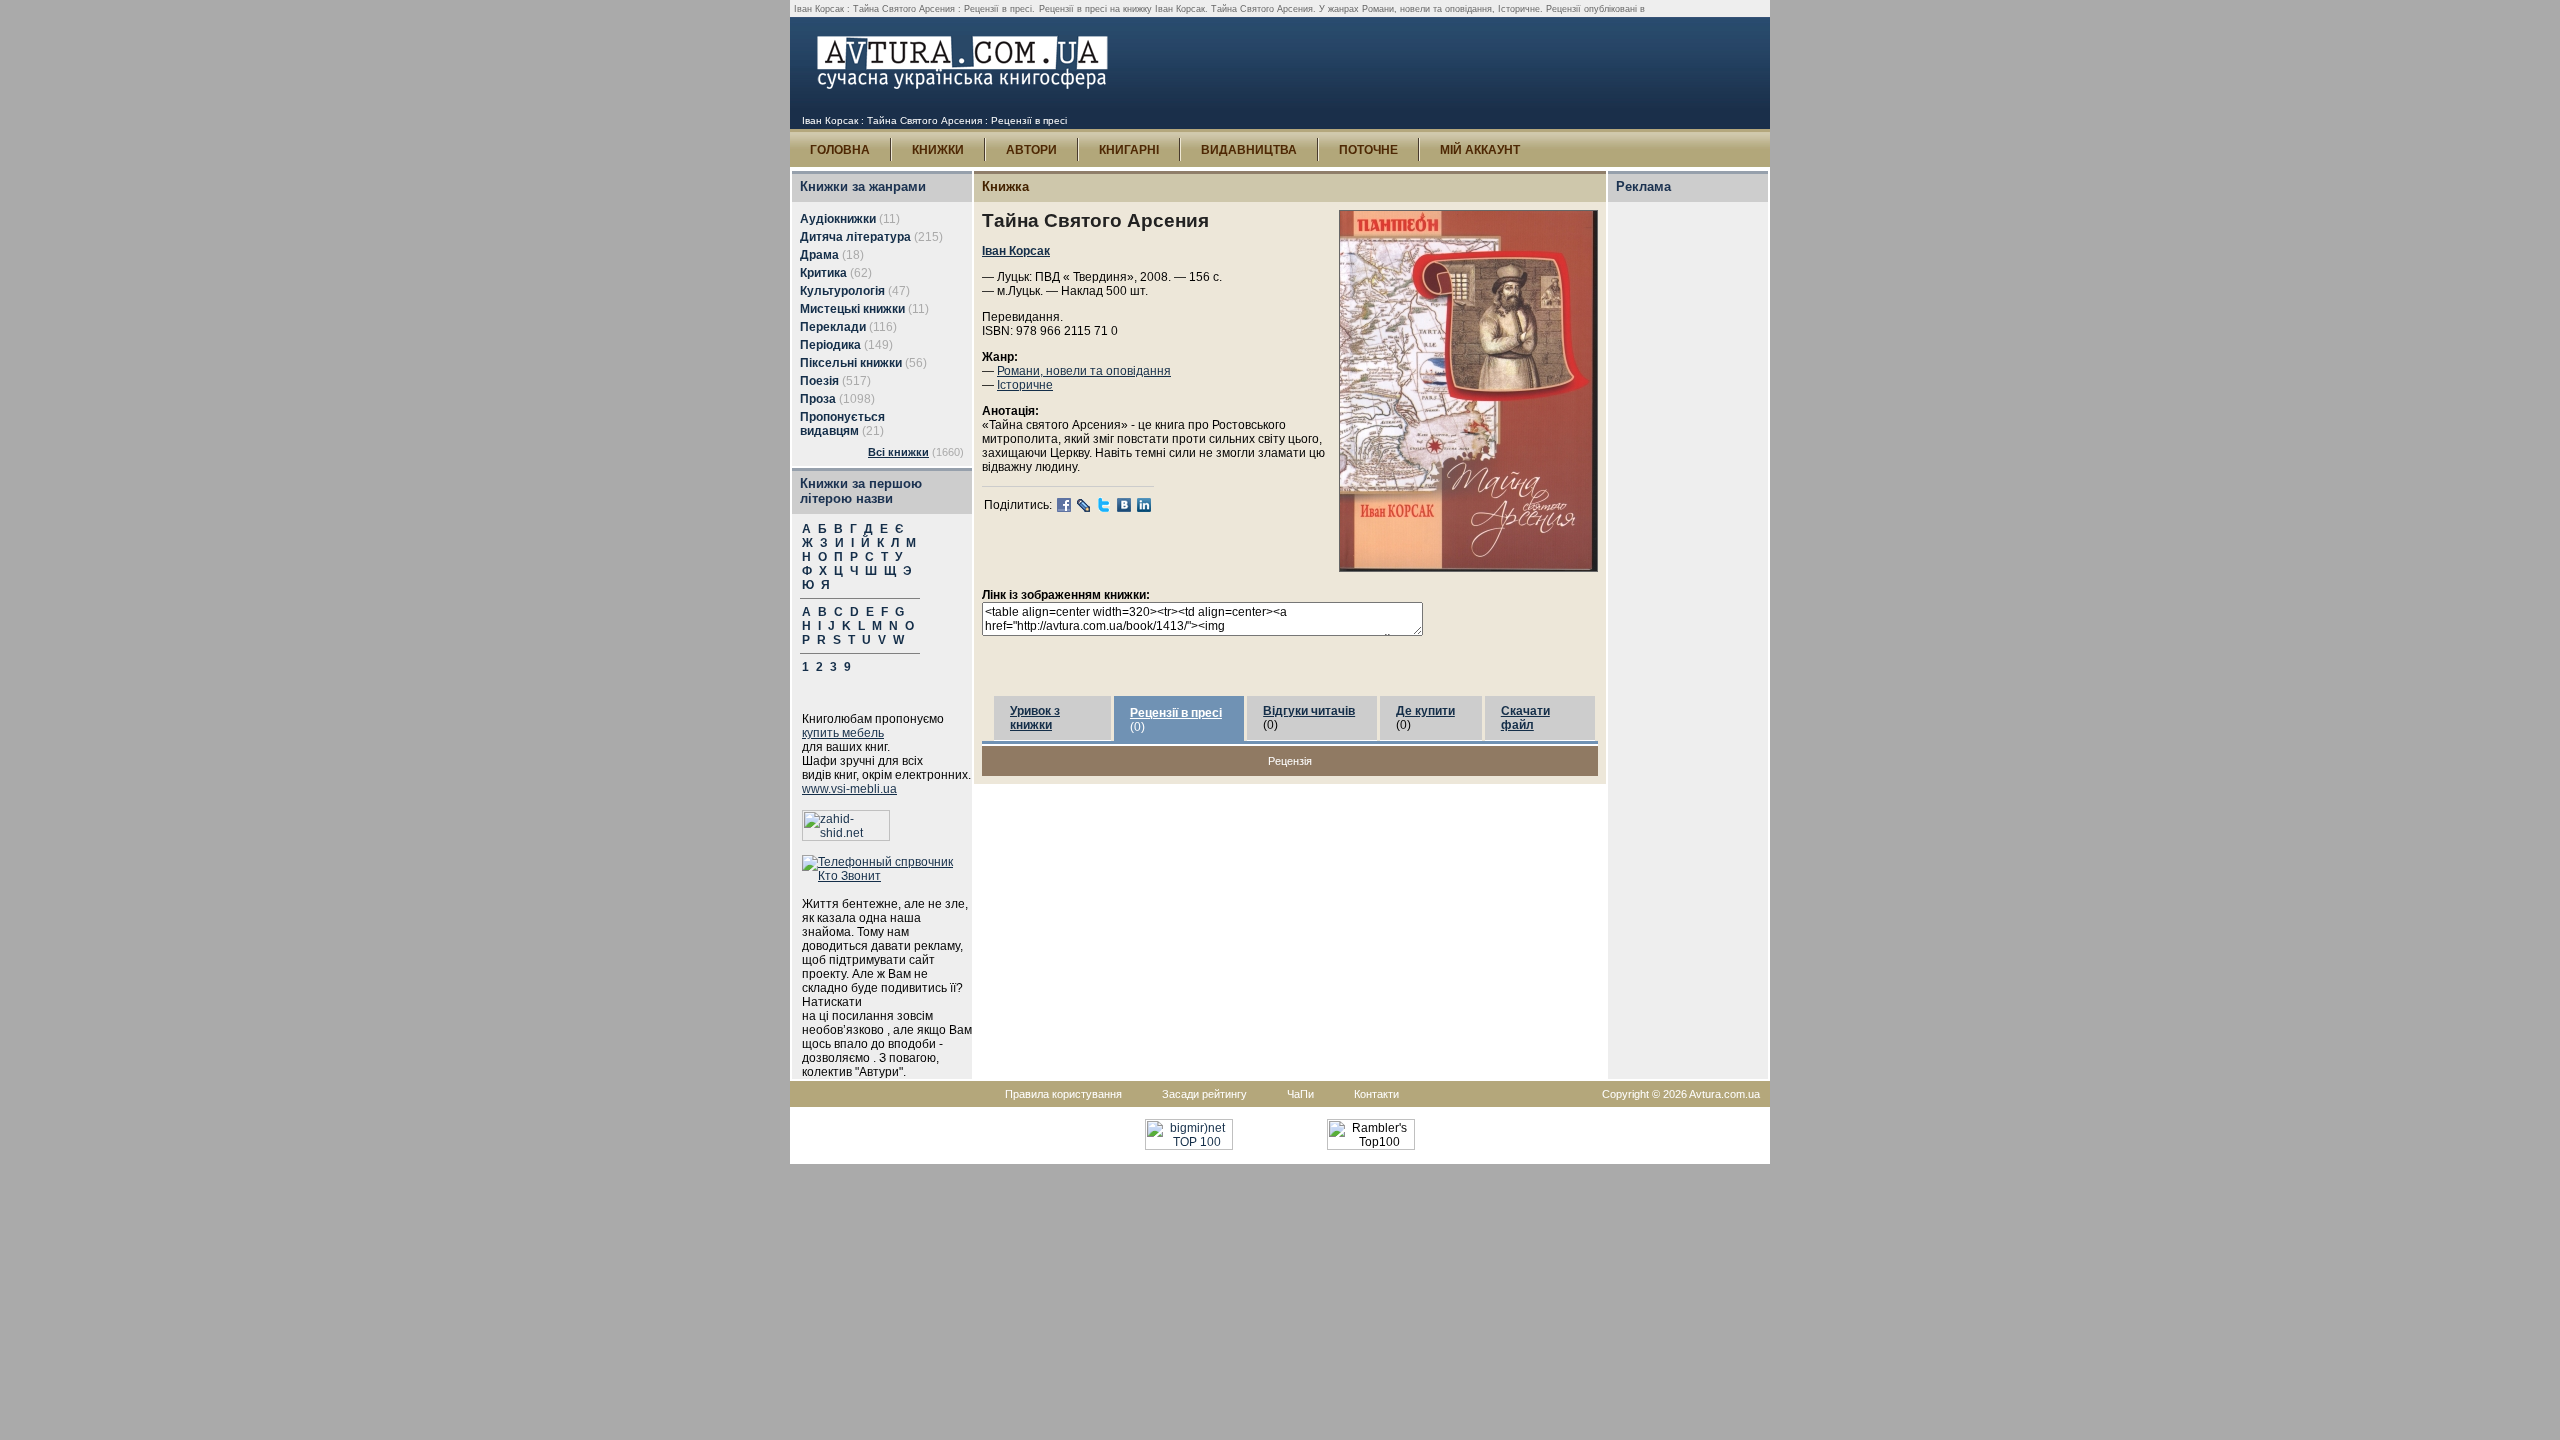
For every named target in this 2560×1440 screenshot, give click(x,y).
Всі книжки (898, 452)
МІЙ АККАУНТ (1480, 150)
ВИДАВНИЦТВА (1249, 150)
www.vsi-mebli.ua (849, 789)
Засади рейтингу (1204, 1094)
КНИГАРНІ (1129, 150)
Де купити (1425, 711)
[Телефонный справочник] (887, 876)
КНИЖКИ (938, 150)
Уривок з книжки (1035, 718)
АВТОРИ (1031, 150)
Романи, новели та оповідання (1084, 371)
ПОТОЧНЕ (1368, 150)
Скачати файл (1525, 718)
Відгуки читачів (1309, 711)
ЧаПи (1300, 1094)
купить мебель (843, 733)
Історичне (1025, 385)
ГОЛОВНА (840, 150)
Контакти (1376, 1094)
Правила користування (1063, 1094)
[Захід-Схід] (846, 837)
